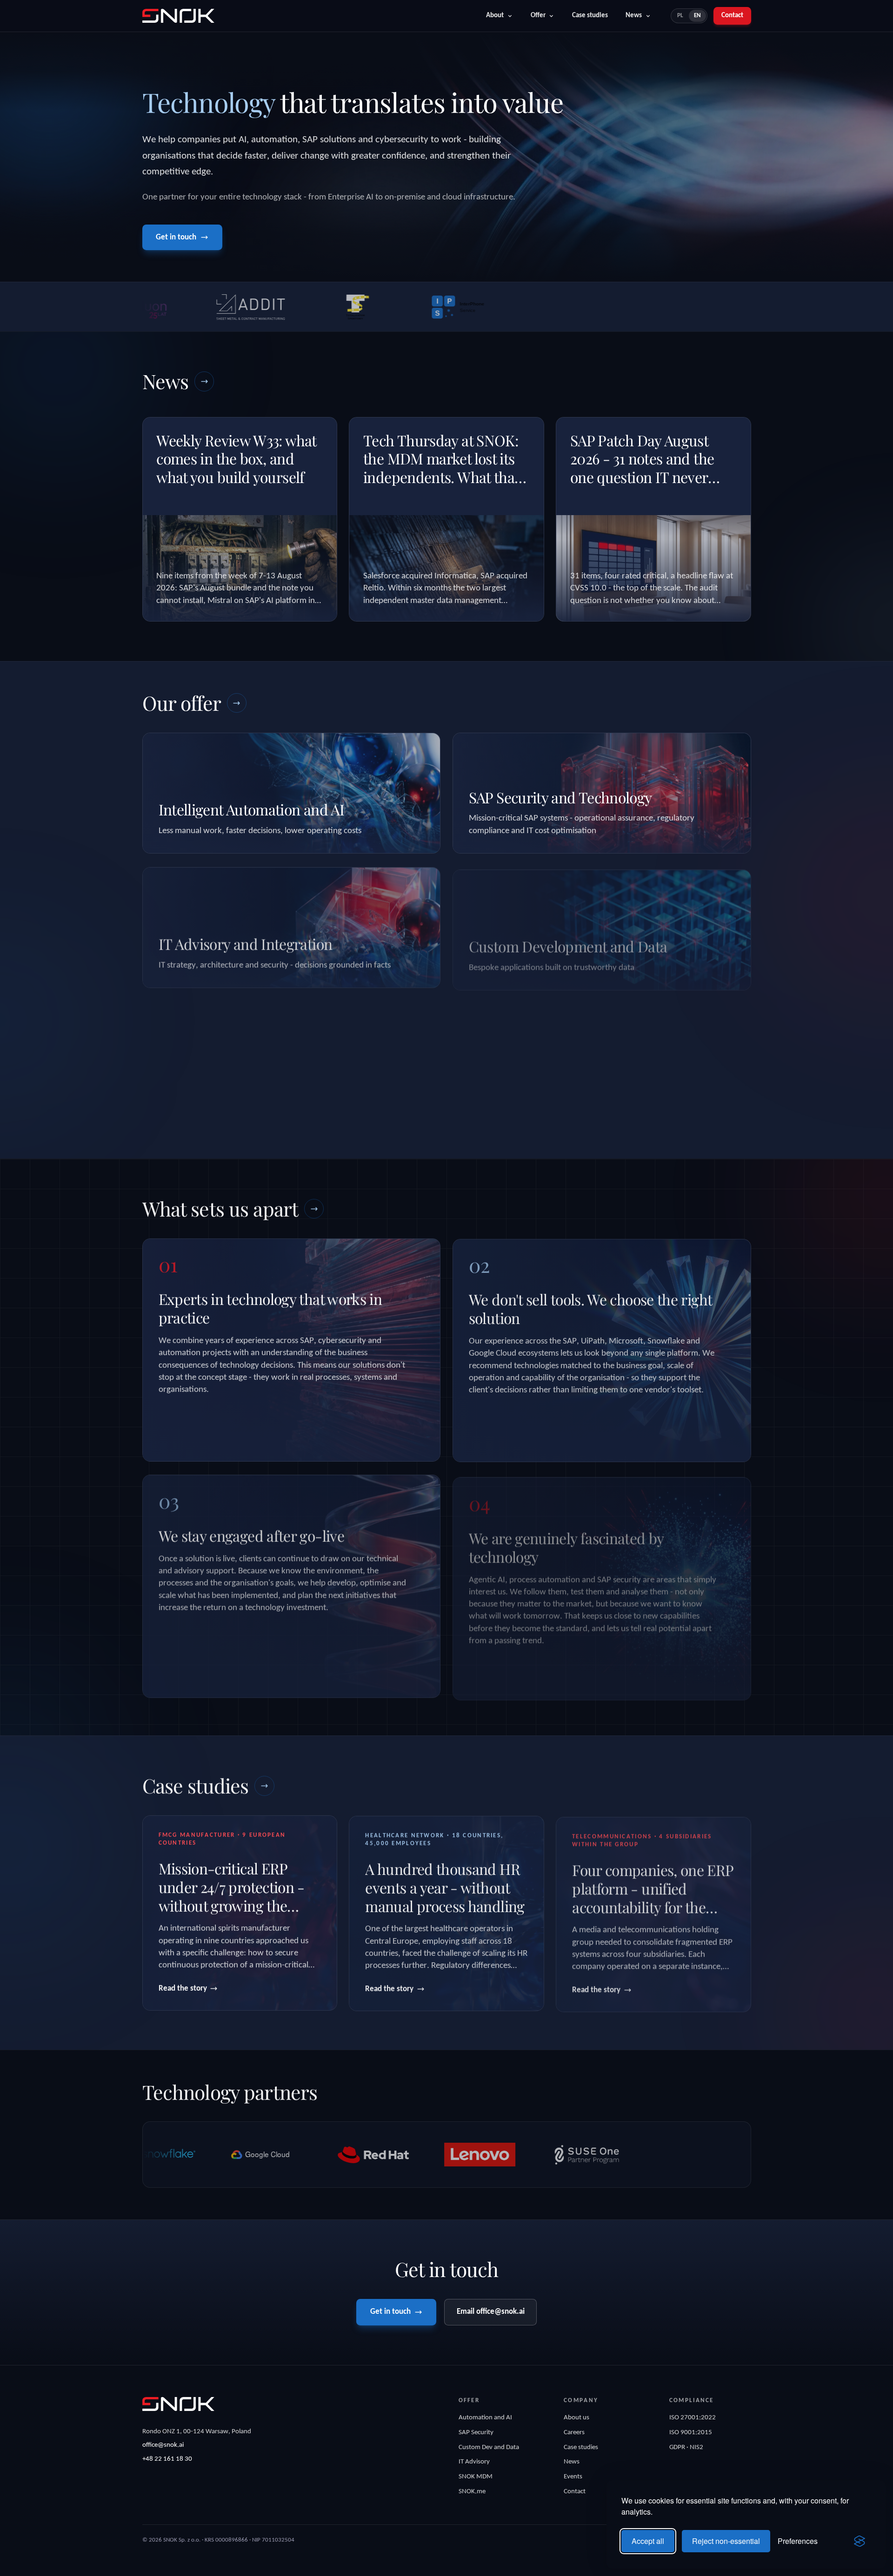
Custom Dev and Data (489, 2447)
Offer (538, 16)
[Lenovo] (343, 2155)
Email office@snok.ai (491, 2312)
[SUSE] (450, 2155)
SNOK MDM (476, 2477)
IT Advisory (474, 2462)
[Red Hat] (237, 2155)
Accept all (648, 2541)
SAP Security (476, 2433)
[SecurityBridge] (557, 2155)
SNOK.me (472, 2492)
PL (680, 16)
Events (573, 2477)
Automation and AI (485, 2418)
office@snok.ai (163, 2445)
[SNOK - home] (178, 16)
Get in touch (176, 237)
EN (697, 16)
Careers (574, 2433)
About (495, 16)
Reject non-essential (726, 2541)
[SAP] (664, 2155)
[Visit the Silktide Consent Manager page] (860, 2541)
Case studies (590, 16)
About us (576, 2418)
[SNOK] (178, 2404)
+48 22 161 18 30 (167, 2459)
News (634, 16)
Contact (732, 16)
